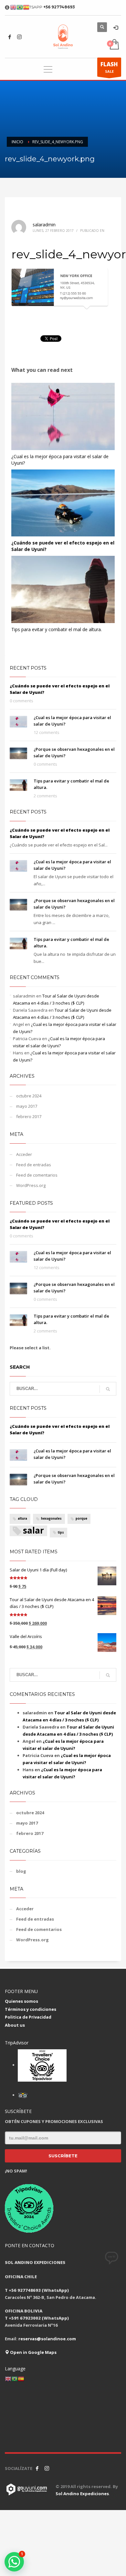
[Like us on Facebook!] (37, 2468)
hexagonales (51, 1519)
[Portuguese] (15, 2379)
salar (33, 1531)
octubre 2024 (29, 1096)
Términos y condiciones (31, 2009)
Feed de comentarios (37, 1175)
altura (22, 1519)
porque (81, 1519)
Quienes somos (21, 2001)
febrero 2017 (29, 1116)
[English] (8, 2379)
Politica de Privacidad (28, 2017)
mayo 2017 (27, 1106)
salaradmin (44, 225)
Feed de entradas (34, 1165)
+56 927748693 (59, 7)
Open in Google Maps (33, 2352)
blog (21, 1871)
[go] (108, 1389)
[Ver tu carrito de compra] (114, 45)
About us (15, 2025)
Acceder (24, 1154)
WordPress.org (31, 1185)
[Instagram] (19, 37)
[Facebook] (10, 37)
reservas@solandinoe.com (47, 2339)
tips (61, 1532)
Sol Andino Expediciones (82, 2494)
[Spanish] (21, 2379)
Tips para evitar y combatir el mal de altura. (57, 629)
